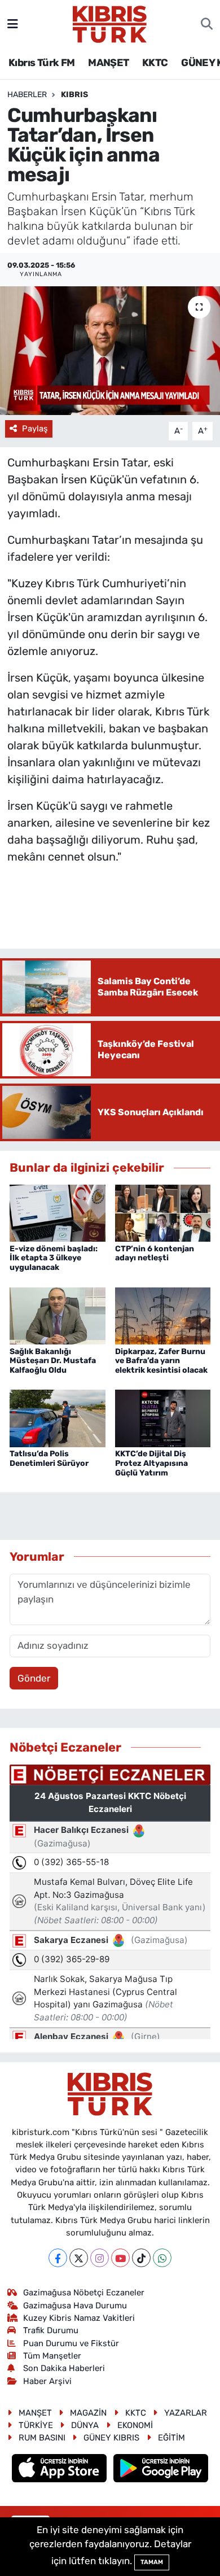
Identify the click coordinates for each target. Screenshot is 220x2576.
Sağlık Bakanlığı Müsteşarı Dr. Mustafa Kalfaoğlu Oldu (53, 1361)
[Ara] (207, 24)
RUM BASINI (42, 2438)
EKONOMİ (135, 2425)
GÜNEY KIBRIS (111, 2438)
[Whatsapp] (162, 2258)
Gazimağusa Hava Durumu (75, 2306)
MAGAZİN (88, 2413)
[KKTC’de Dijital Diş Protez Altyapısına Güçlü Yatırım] (163, 1418)
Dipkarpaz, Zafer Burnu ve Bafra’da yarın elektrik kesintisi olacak (161, 1361)
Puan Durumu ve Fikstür (71, 2343)
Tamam (152, 2562)
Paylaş (35, 429)
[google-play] (161, 2469)
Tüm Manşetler (52, 2356)
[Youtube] (120, 2258)
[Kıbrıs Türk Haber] (110, 23)
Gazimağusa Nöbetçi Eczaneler (84, 2293)
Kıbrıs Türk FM (42, 63)
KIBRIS (74, 95)
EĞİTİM (171, 2438)
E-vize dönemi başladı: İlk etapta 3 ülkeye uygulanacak (54, 1258)
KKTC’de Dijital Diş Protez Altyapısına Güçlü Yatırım (151, 1463)
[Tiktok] (141, 2258)
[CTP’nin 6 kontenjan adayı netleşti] (163, 1212)
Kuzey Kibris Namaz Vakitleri (79, 2318)
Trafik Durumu (51, 2330)
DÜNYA (85, 2425)
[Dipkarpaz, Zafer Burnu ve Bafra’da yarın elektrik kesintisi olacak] (163, 1315)
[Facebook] (58, 2258)
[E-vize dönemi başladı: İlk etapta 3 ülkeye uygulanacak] (58, 1212)
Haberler (27, 95)
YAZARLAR (186, 2413)
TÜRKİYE (36, 2425)
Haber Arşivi (47, 2381)
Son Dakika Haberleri (64, 2368)
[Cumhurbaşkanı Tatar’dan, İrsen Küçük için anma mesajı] (110, 351)
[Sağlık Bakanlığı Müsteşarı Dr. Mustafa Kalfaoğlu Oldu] (58, 1315)
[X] (79, 2258)
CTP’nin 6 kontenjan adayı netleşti (155, 1254)
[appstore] (61, 2469)
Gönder (34, 1678)
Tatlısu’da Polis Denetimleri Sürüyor (49, 1459)
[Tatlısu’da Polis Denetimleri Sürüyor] (58, 1418)
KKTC (155, 63)
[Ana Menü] (13, 24)
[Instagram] (100, 2258)
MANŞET (108, 63)
